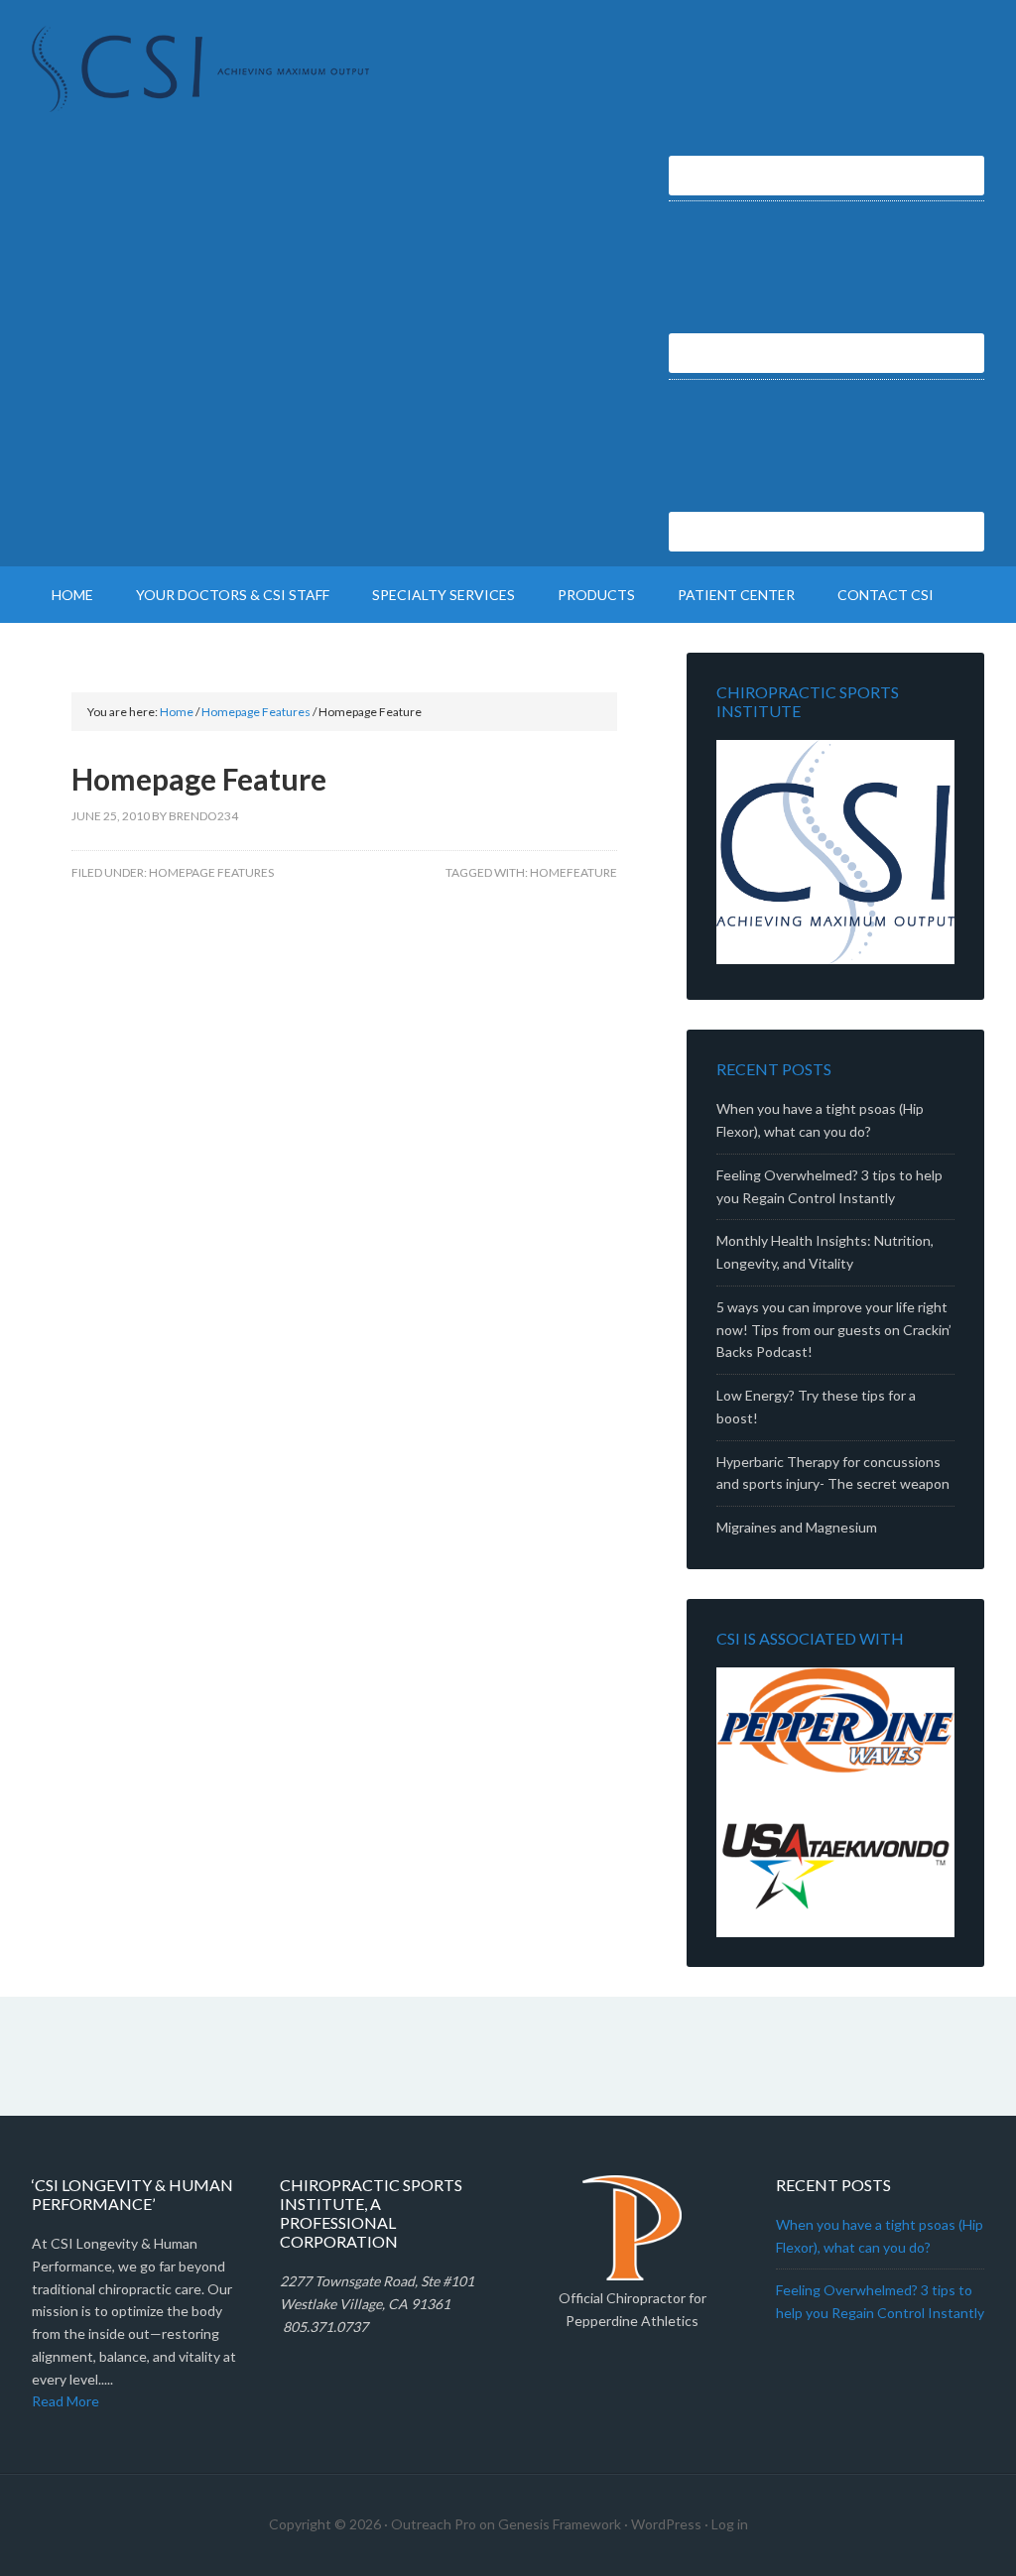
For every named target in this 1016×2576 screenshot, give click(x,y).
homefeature (573, 872)
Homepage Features (211, 872)
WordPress (666, 2524)
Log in (730, 2524)
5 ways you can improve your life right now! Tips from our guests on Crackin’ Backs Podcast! (834, 1330)
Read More (65, 2401)
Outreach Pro (434, 2524)
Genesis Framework (560, 2524)
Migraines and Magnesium (797, 1527)
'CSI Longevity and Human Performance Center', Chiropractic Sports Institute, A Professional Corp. (200, 69)
